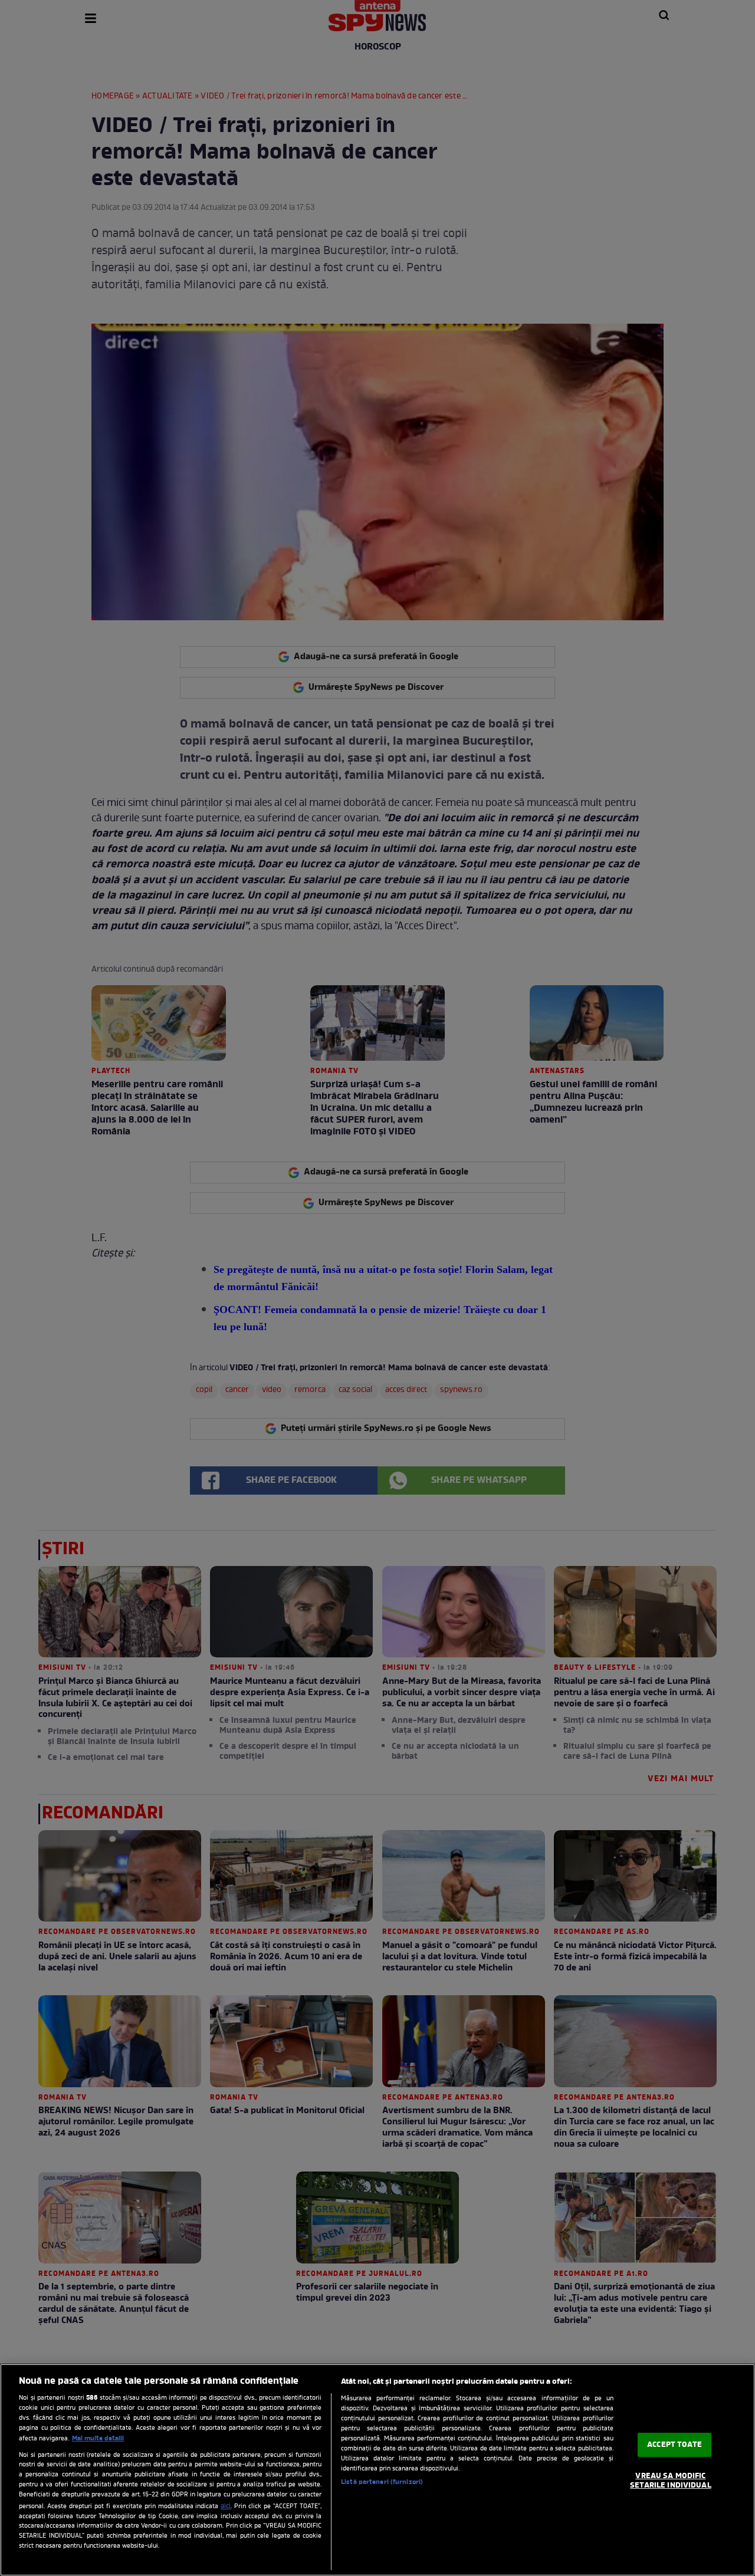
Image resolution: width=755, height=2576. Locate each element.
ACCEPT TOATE (674, 2445)
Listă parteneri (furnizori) (382, 2482)
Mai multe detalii (98, 2439)
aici (226, 2506)
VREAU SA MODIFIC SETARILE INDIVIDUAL (670, 2481)
